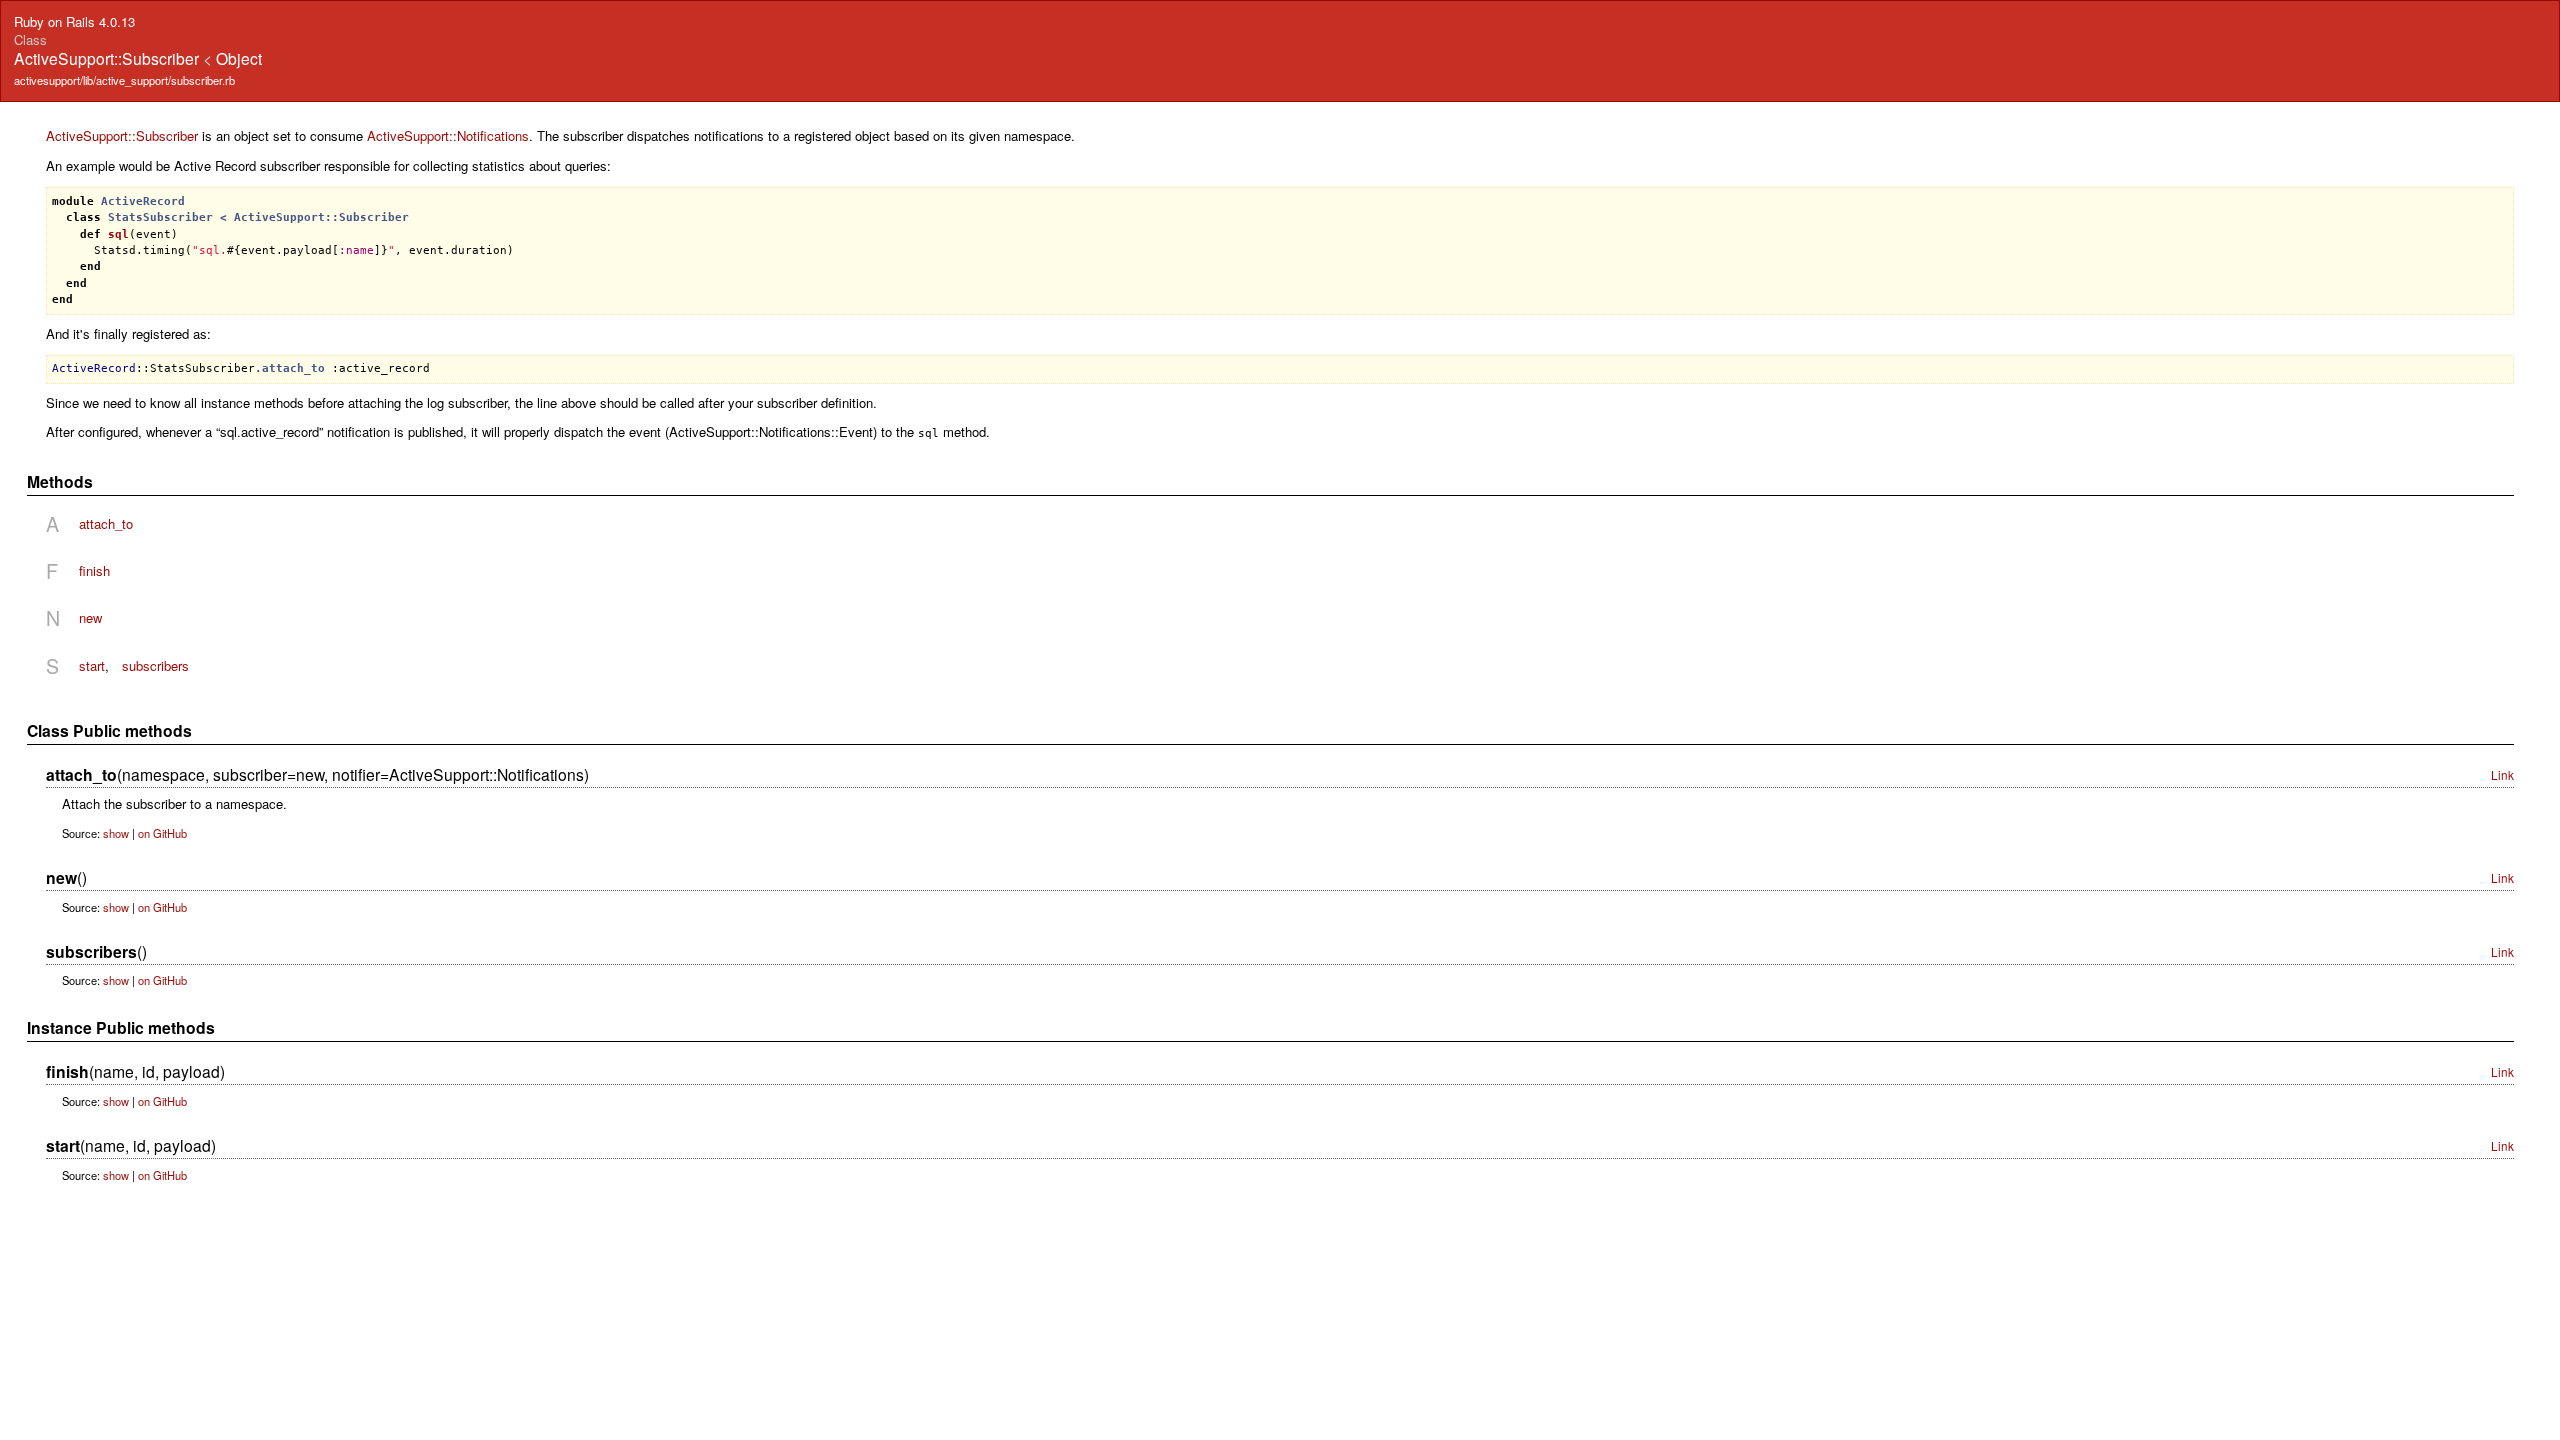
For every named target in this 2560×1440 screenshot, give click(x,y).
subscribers (155, 665)
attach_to (106, 523)
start (92, 665)
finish (94, 570)
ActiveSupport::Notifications (448, 135)
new (90, 617)
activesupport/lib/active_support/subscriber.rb (124, 80)
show (116, 833)
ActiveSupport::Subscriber (122, 135)
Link (2502, 774)
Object (239, 58)
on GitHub (162, 833)
